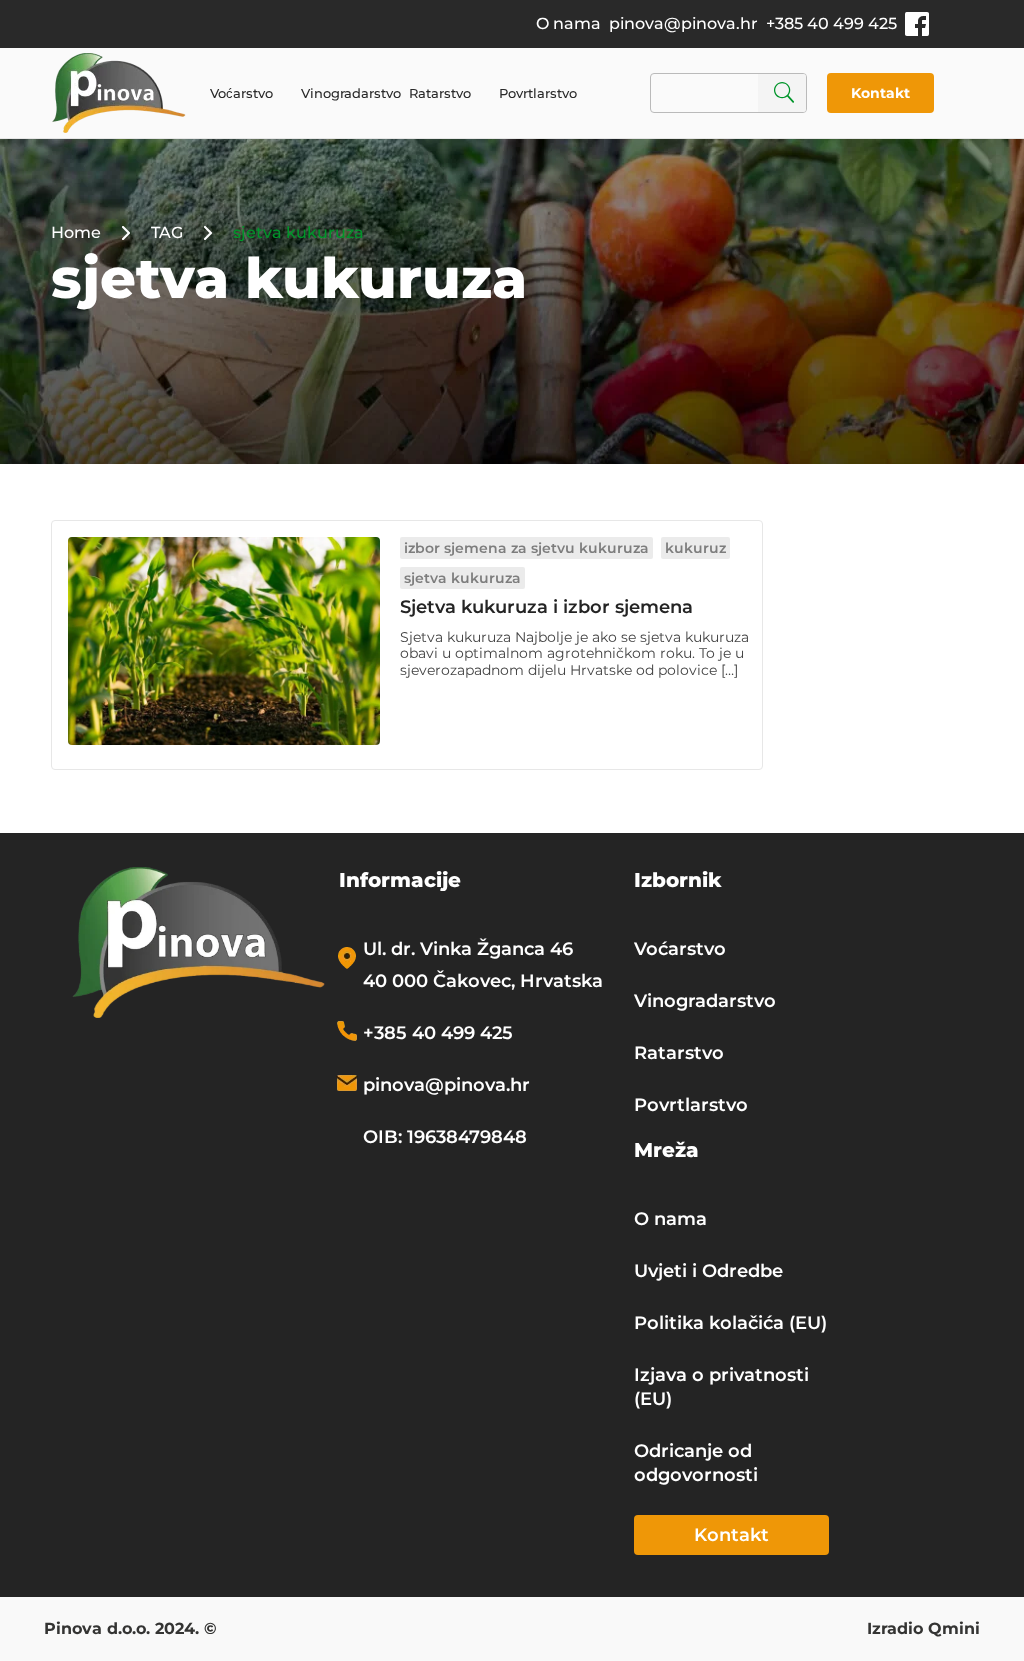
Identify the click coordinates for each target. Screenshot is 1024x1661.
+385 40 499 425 (831, 23)
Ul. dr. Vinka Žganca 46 (468, 949)
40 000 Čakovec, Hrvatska (483, 981)
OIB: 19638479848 (445, 1137)
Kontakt (880, 93)
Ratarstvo (440, 93)
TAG (167, 232)
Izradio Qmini (923, 1630)
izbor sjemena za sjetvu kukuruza (526, 548)
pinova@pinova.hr (683, 23)
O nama (568, 23)
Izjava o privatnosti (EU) (721, 1387)
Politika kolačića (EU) (730, 1323)
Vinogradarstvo (351, 93)
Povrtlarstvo (538, 93)
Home (76, 232)
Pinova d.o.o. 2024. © (130, 1630)
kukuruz (695, 548)
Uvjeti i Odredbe (708, 1271)
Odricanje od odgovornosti (696, 1463)
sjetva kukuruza (462, 578)
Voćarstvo (241, 93)
